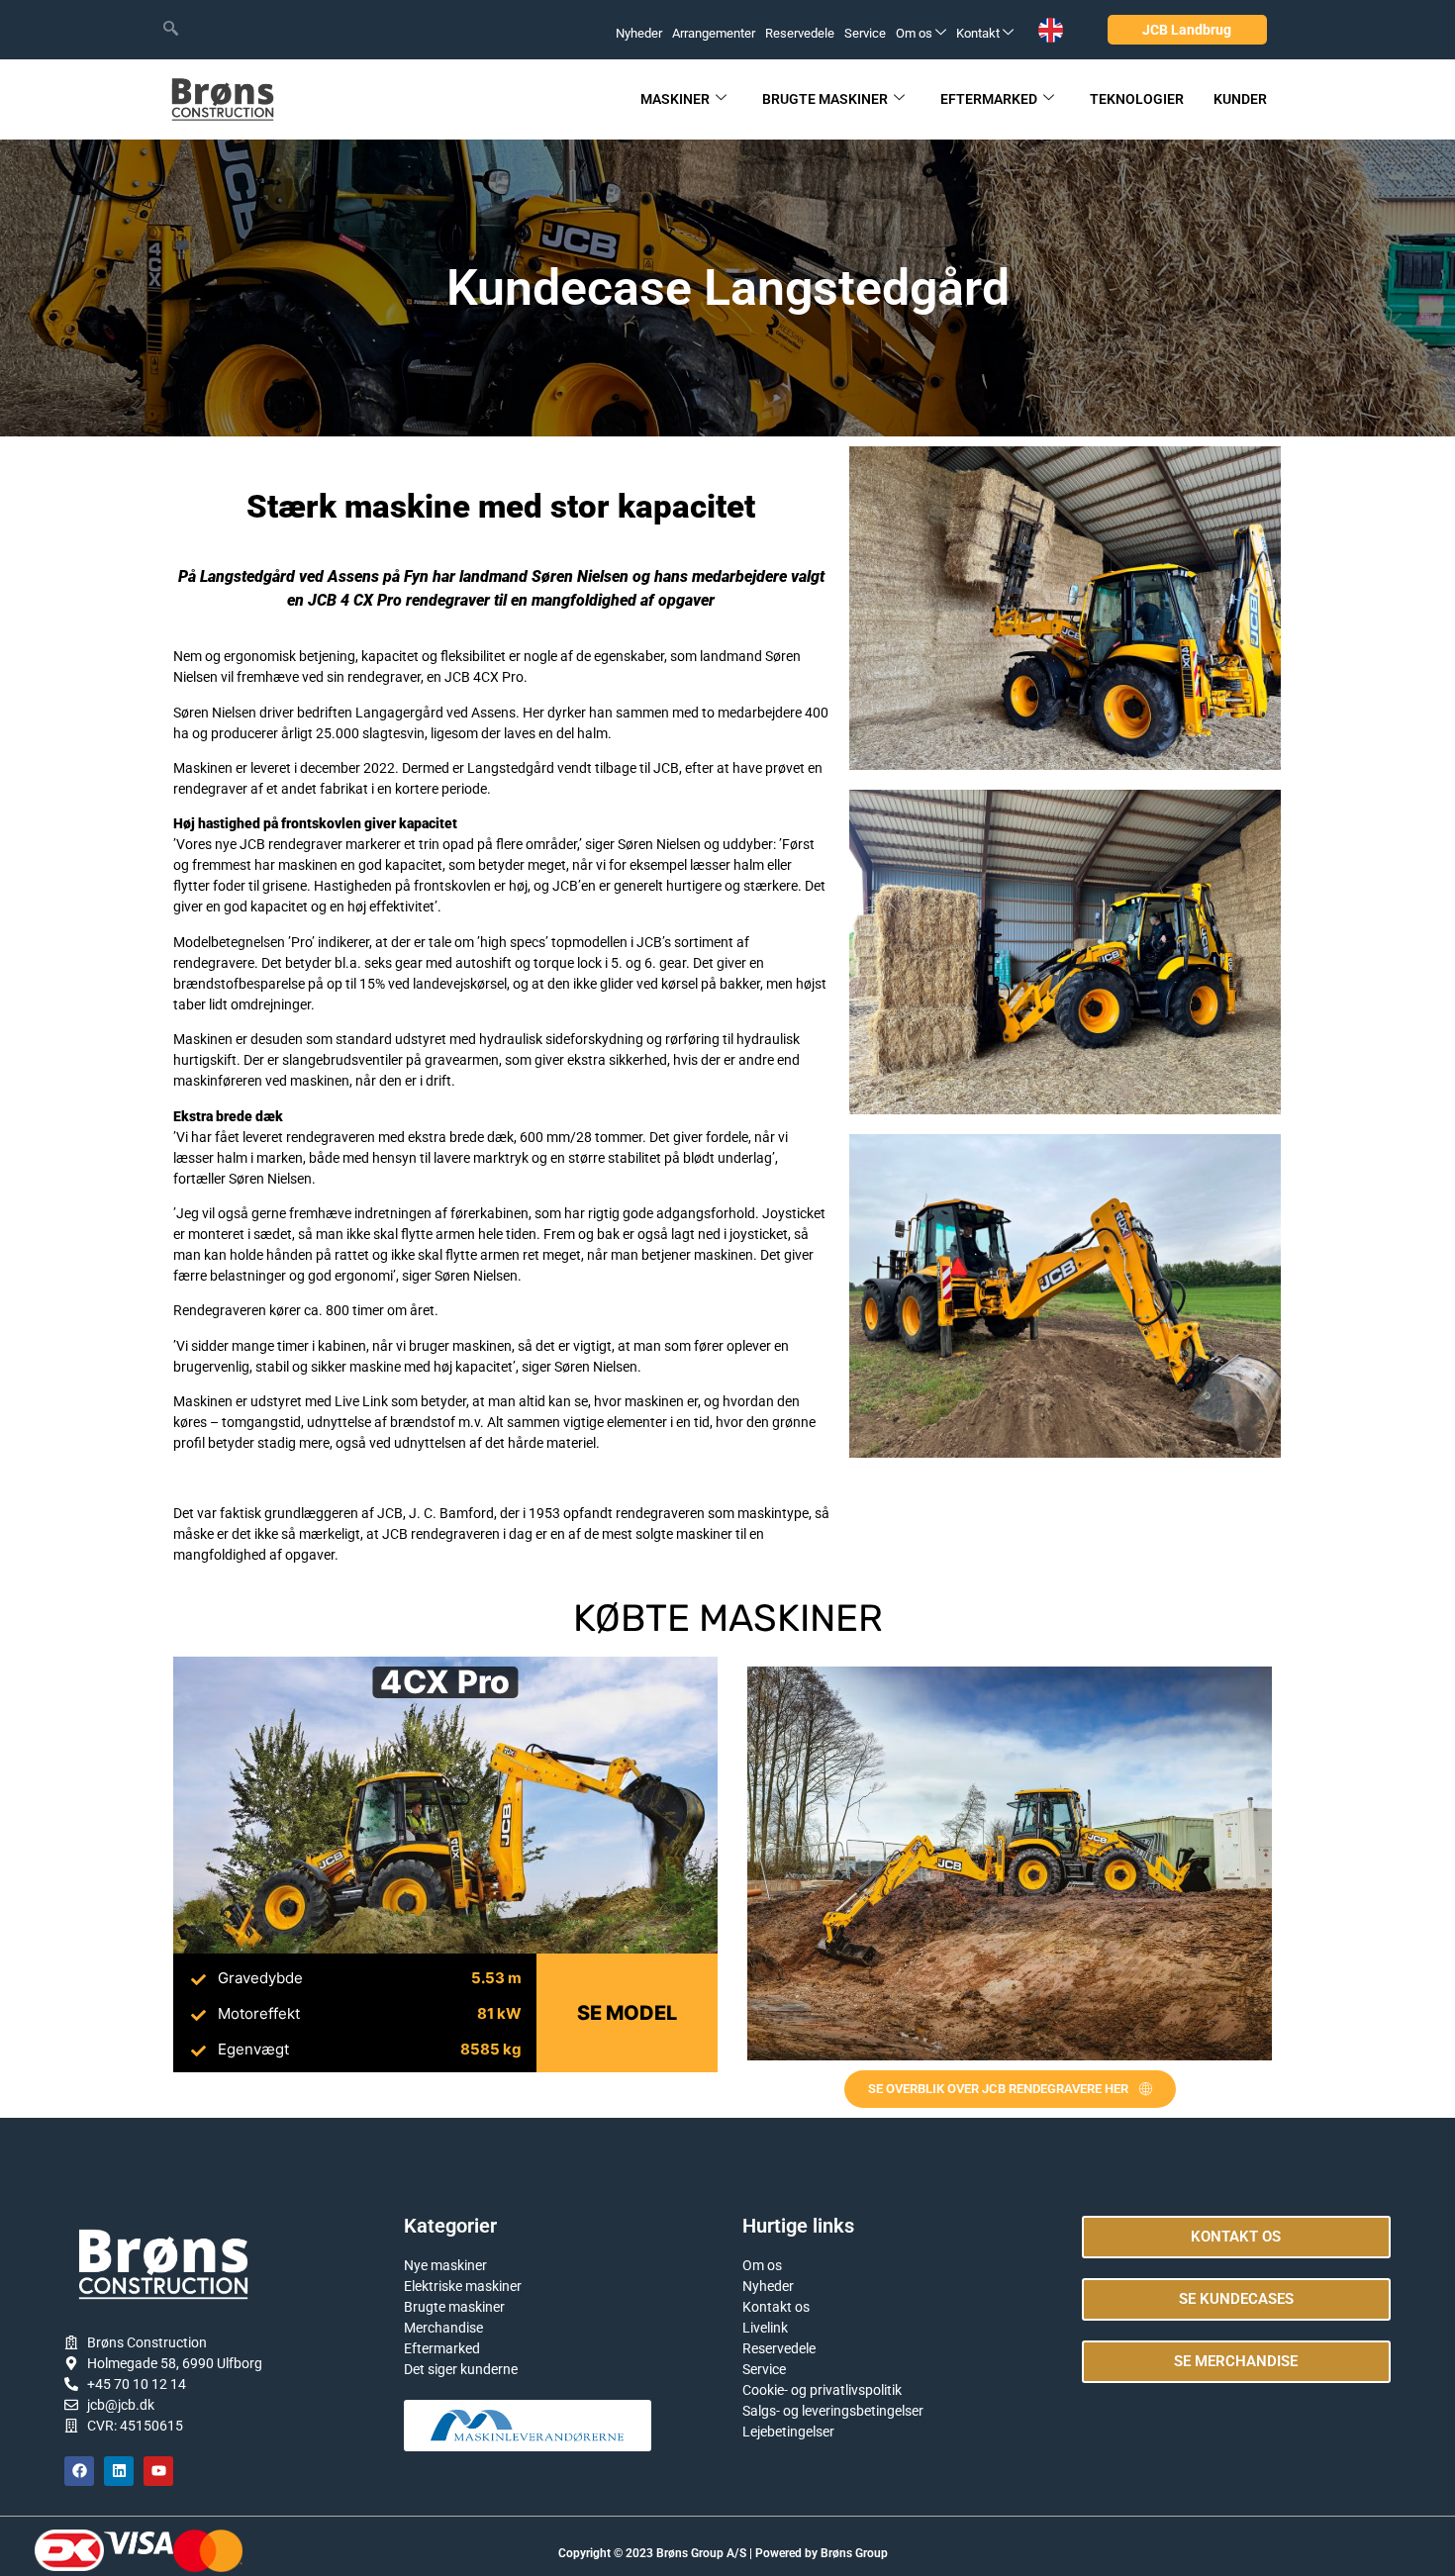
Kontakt (978, 33)
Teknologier (1137, 99)
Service (865, 33)
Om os (914, 33)
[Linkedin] (119, 2471)
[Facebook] (79, 2471)
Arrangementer (714, 33)
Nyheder (639, 33)
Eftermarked (989, 99)
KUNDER (1240, 99)
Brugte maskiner (825, 99)
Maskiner (675, 99)
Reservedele (800, 33)
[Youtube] (158, 2471)
